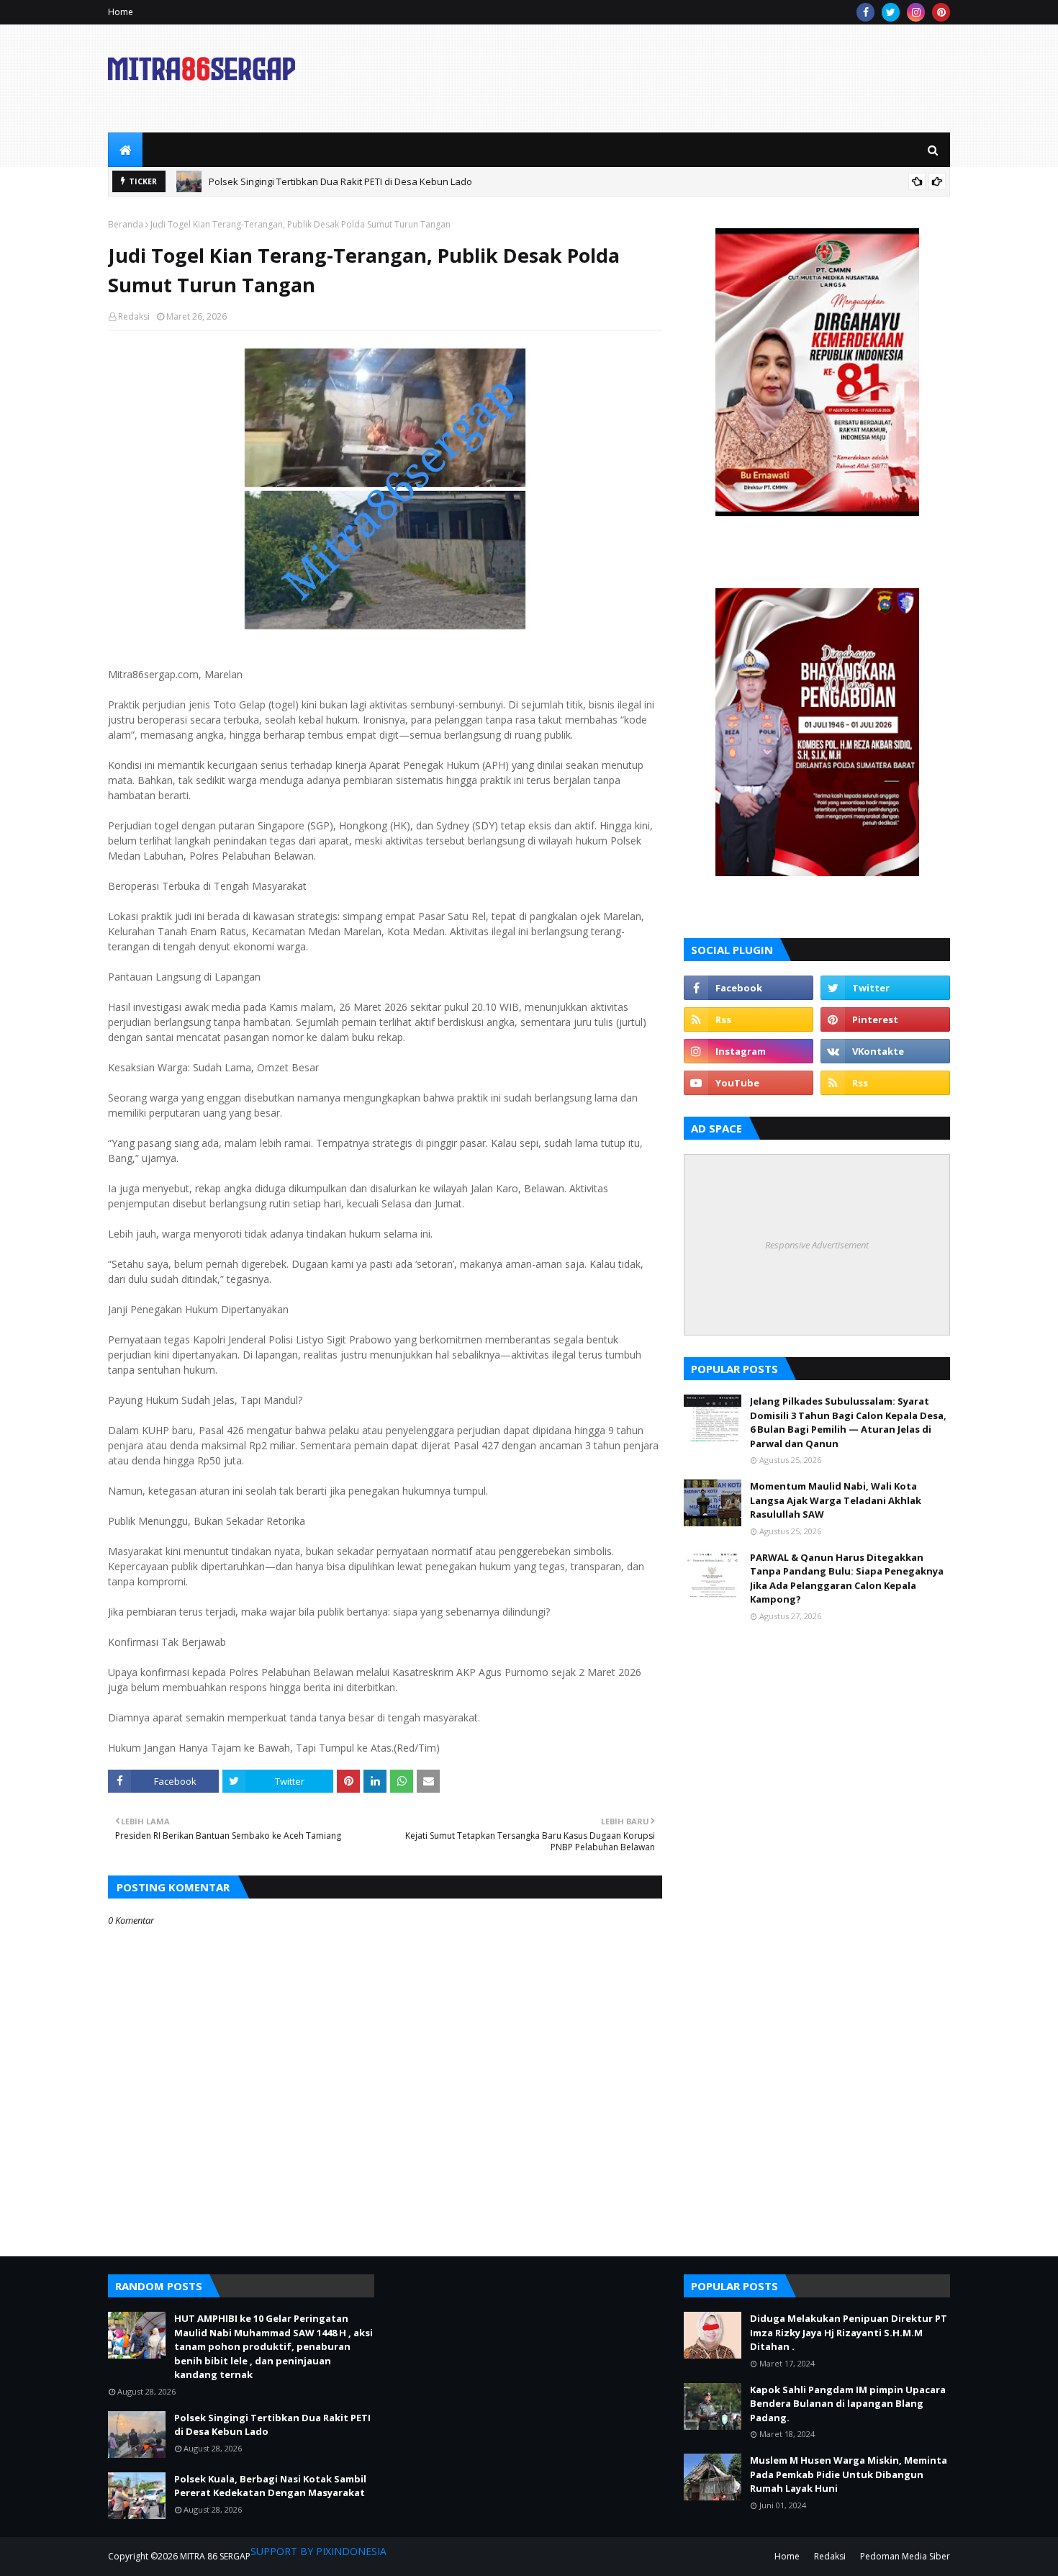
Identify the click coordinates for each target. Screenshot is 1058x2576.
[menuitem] (125, 150)
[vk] (885, 1051)
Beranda (126, 224)
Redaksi (134, 316)
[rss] (749, 1019)
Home (121, 12)
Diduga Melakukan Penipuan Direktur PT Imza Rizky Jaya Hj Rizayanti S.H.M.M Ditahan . (849, 2332)
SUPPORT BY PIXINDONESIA (318, 2551)
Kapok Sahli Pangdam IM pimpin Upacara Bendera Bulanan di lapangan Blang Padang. (848, 2404)
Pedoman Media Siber (905, 2556)
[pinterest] (941, 12)
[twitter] (891, 12)
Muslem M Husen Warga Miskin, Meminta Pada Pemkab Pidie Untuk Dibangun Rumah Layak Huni (849, 2474)
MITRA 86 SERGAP (215, 2556)
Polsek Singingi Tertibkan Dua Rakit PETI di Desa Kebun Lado (340, 181)
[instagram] (916, 12)
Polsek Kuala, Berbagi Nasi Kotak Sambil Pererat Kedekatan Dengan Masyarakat (270, 2486)
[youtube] (749, 1083)
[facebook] (865, 12)
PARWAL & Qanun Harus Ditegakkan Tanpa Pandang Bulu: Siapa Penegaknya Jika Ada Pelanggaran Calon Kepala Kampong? (847, 1579)
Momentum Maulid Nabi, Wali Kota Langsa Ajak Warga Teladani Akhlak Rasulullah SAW (836, 1500)
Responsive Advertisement (817, 1245)
